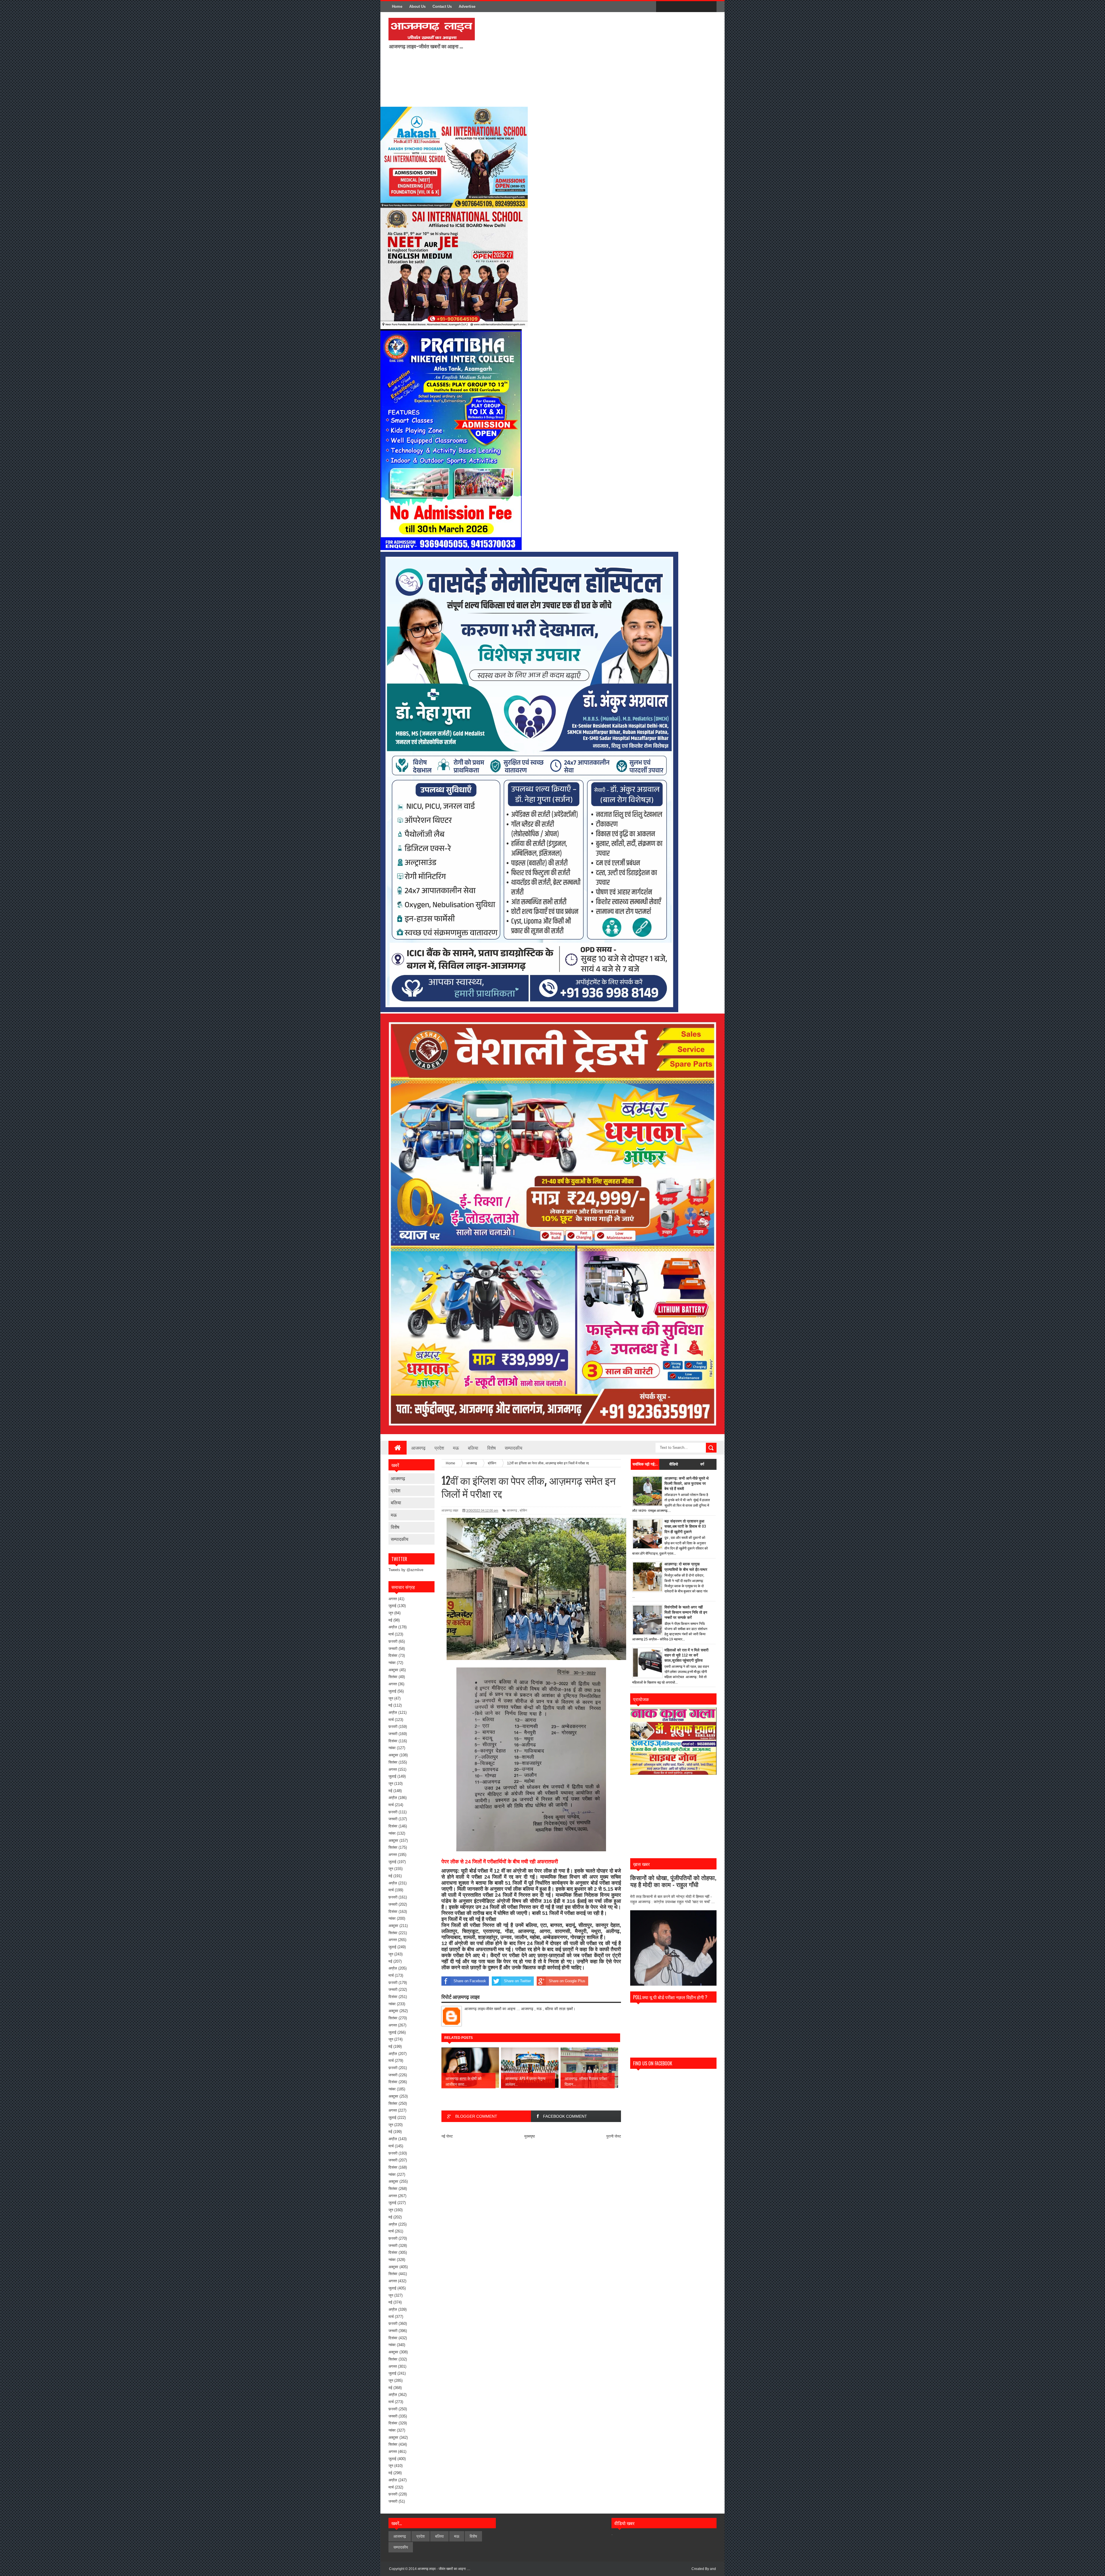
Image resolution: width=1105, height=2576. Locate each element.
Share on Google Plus (567, 1981)
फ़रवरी (393, 1641)
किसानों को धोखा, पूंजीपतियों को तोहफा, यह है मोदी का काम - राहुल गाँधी (673, 1881)
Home (397, 6)
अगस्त (393, 1599)
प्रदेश (439, 1448)
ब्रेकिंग (523, 1510)
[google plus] (710, 7)
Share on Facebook (470, 1981)
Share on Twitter (517, 1981)
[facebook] (662, 7)
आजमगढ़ (418, 1448)
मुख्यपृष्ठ (530, 2136)
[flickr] (686, 7)
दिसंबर (393, 1656)
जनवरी (393, 1649)
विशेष (491, 1448)
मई (390, 1620)
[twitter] (674, 7)
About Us (417, 6)
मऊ (456, 1448)
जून (391, 1613)
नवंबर (392, 1663)
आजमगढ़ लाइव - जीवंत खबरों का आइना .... (444, 2569)
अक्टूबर (393, 1670)
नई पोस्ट (447, 2136)
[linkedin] (698, 7)
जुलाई (392, 1606)
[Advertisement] (555, 59)
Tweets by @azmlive (406, 1570)
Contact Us (442, 6)
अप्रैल (393, 1627)
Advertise (467, 6)
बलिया (473, 1448)
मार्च (391, 1634)
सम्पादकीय (514, 1448)
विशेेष (395, 1527)
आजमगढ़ (398, 1478)
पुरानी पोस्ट (614, 2136)
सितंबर (393, 1677)
